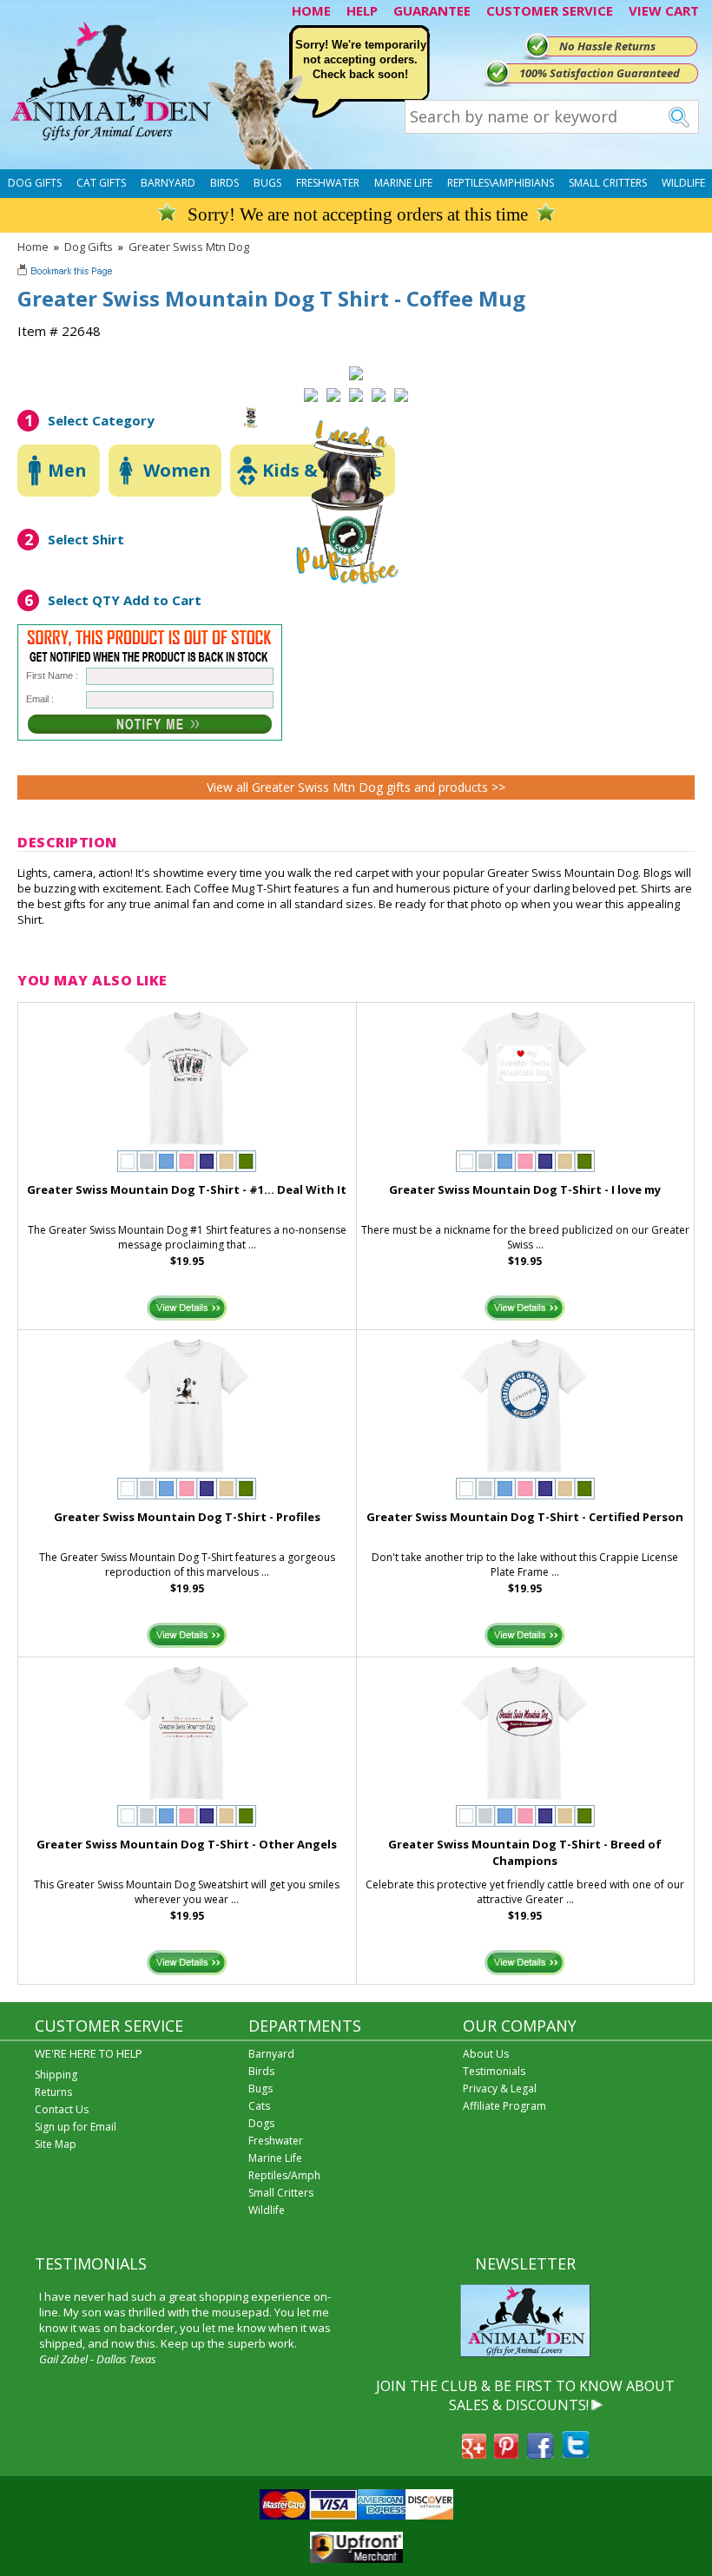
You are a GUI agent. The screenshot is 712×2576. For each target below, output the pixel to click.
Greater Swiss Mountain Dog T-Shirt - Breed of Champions (525, 1852)
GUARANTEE (432, 10)
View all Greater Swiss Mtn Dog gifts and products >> (356, 787)
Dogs (261, 2123)
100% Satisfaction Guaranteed (600, 73)
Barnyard (168, 183)
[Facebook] (540, 2454)
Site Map (56, 2144)
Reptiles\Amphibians (501, 183)
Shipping (56, 2075)
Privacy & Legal (500, 2088)
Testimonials (494, 2071)
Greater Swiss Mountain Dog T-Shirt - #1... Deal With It (187, 1189)
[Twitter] (576, 2454)
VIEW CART (664, 10)
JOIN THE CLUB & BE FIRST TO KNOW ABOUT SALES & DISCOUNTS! (525, 2395)
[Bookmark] (66, 273)
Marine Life (403, 183)
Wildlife (683, 183)
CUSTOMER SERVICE (550, 10)
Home (33, 247)
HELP (362, 10)
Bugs (267, 183)
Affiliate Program (504, 2106)
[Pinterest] (506, 2454)
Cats (259, 2106)
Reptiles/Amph (284, 2175)
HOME (311, 10)
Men (67, 470)
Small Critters (608, 183)
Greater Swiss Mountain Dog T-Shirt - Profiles (187, 1517)
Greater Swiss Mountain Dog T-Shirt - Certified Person (525, 1517)
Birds (224, 183)
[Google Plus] (474, 2454)
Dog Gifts (35, 183)
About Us (486, 2054)
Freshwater (328, 183)
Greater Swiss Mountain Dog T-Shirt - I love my (525, 1189)
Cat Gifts (101, 183)
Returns (53, 2092)
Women (177, 470)
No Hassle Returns (607, 46)
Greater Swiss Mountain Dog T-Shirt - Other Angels (187, 1844)
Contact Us (62, 2109)
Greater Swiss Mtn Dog (189, 247)
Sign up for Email (76, 2127)
